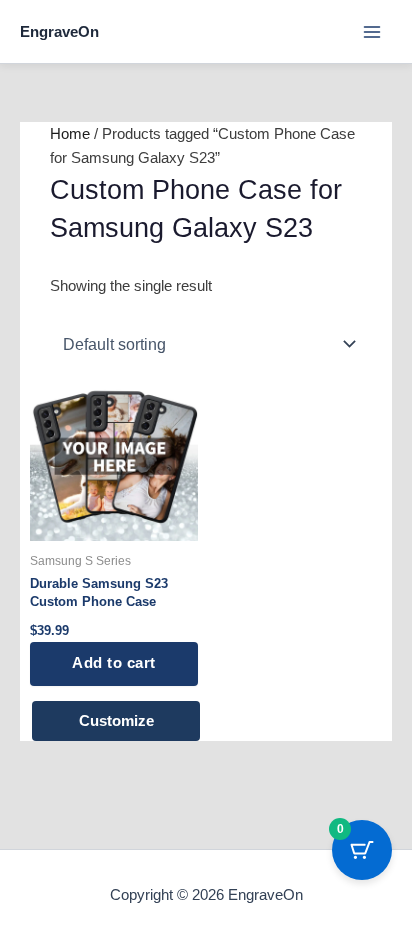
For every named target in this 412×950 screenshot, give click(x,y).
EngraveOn (59, 31)
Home (70, 134)
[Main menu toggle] (372, 31)
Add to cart (114, 663)
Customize (116, 721)
